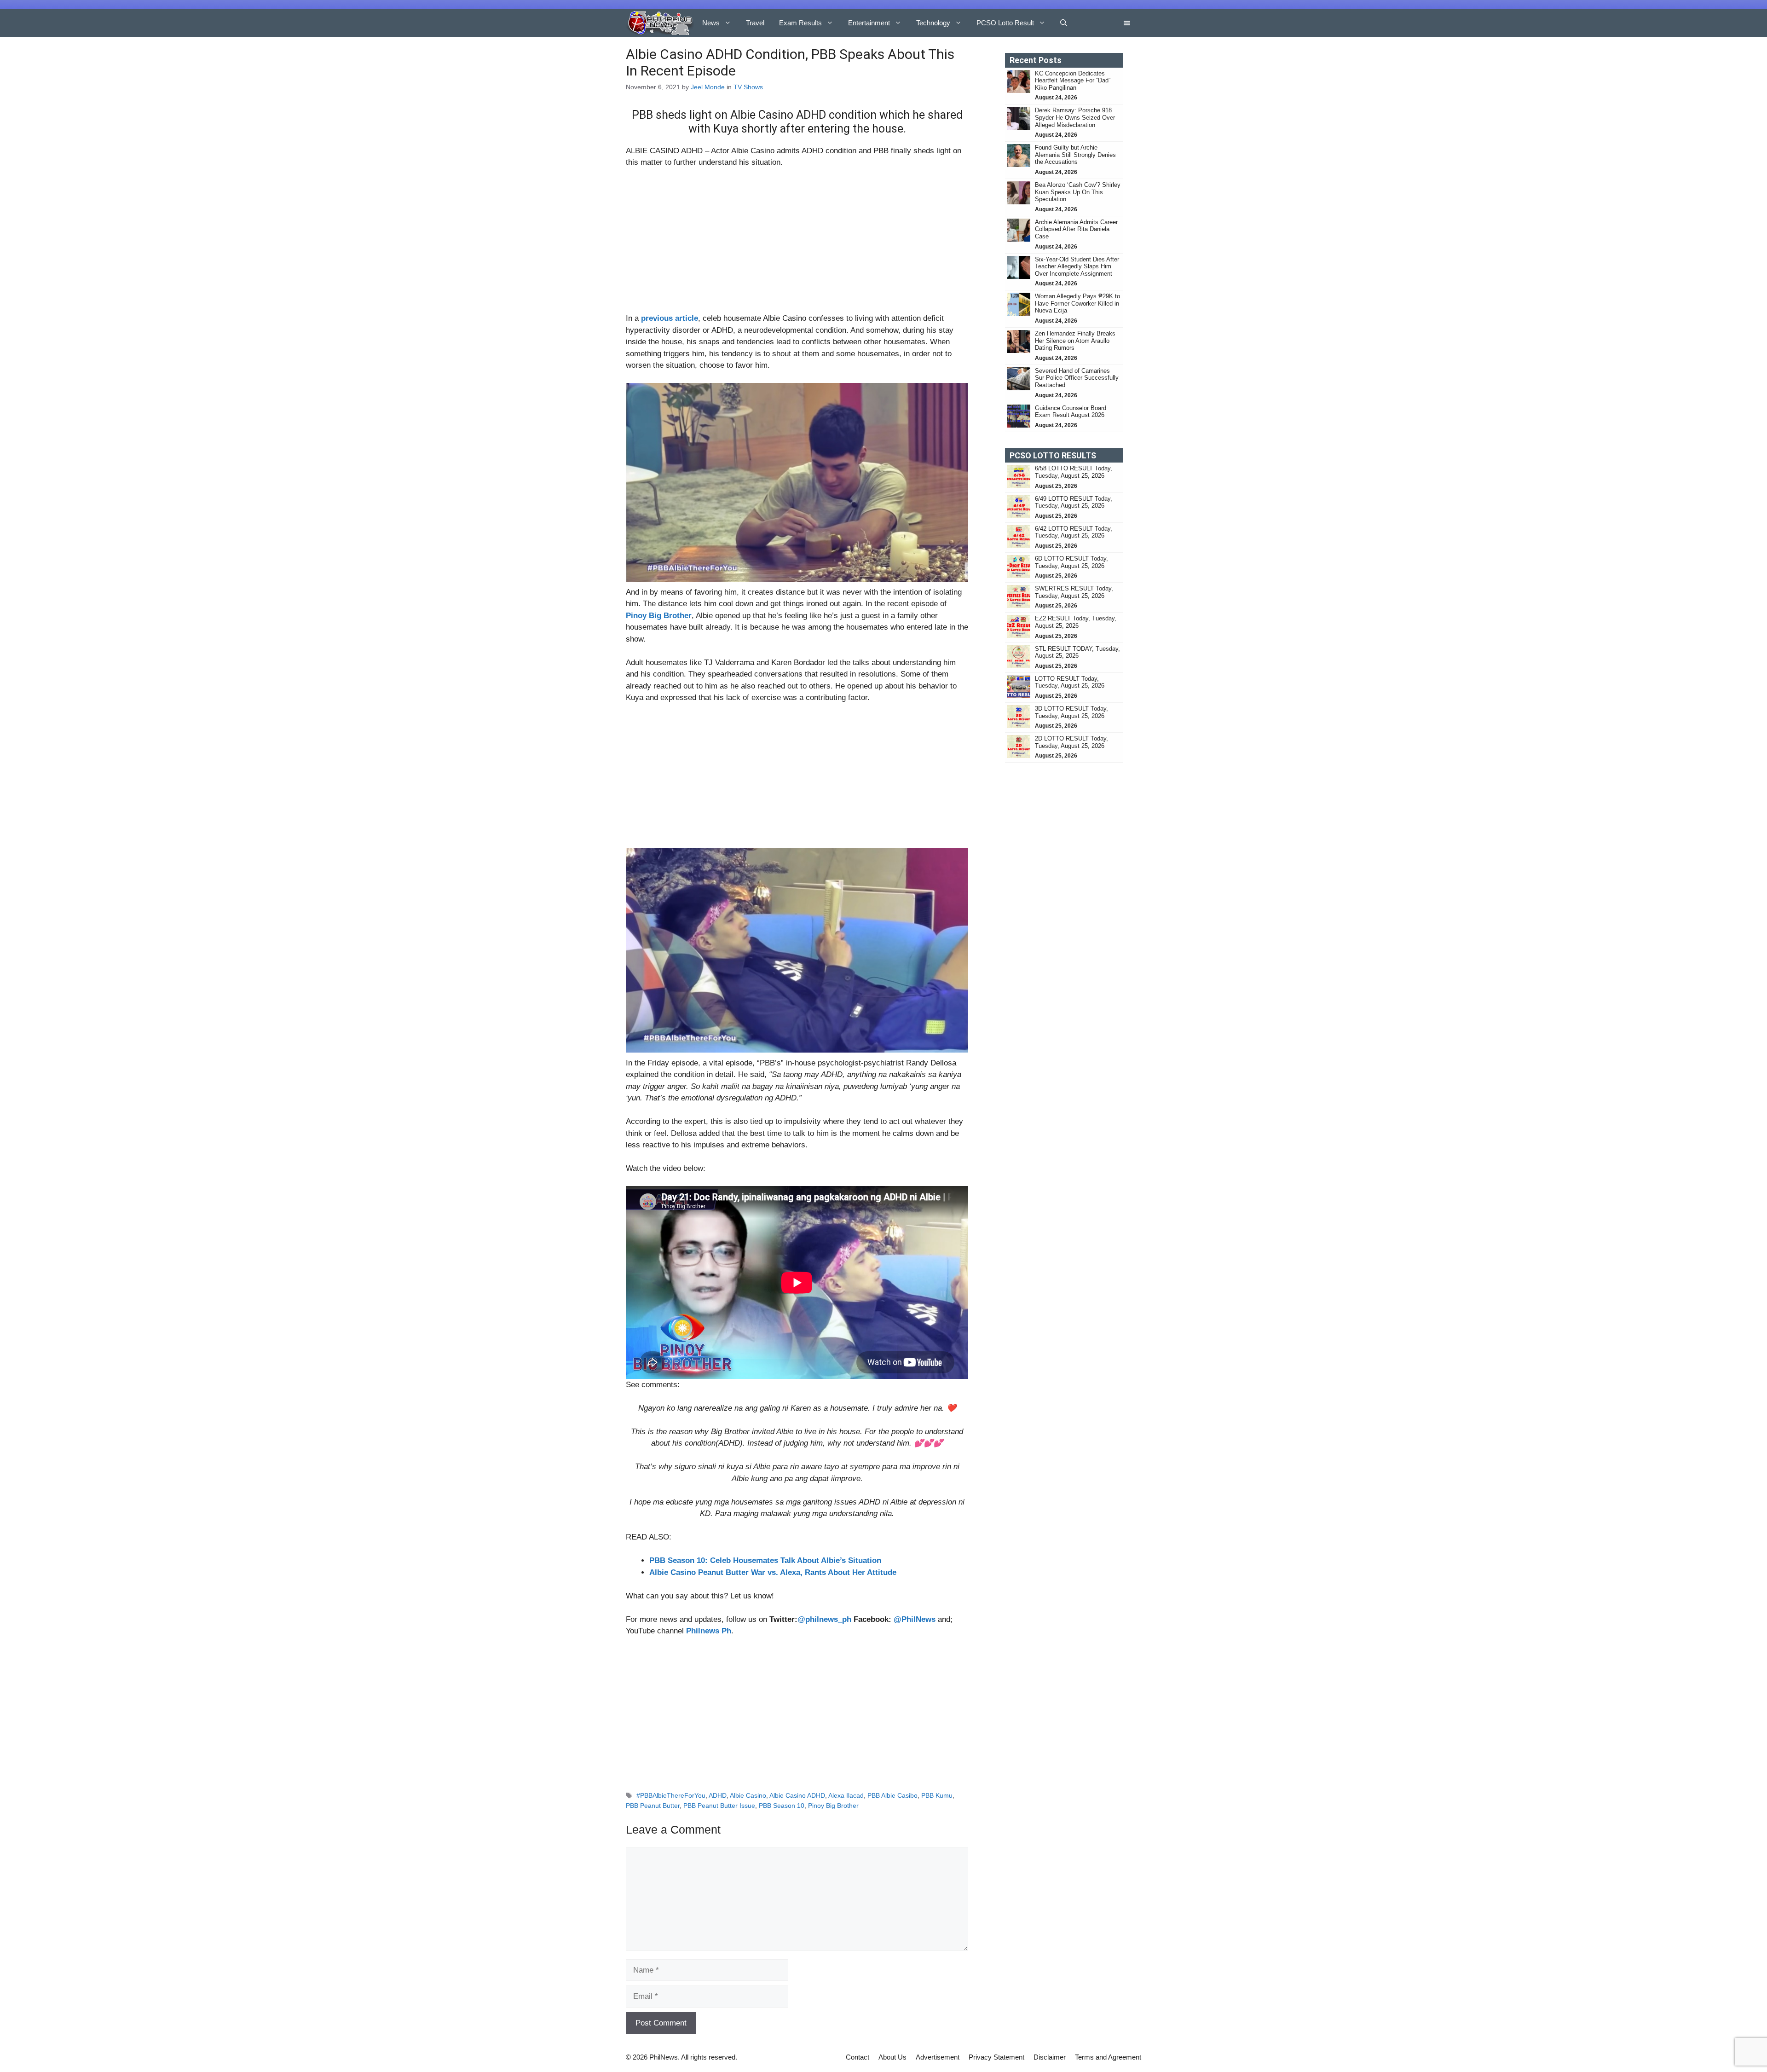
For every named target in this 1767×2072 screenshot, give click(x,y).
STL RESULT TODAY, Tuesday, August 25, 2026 (1077, 652)
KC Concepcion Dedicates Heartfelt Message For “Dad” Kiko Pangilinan (1073, 81)
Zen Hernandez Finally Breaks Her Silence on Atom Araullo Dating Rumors (1075, 341)
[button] (1064, 23)
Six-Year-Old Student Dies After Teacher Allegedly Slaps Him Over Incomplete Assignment (1077, 266)
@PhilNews (915, 1619)
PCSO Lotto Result (1005, 23)
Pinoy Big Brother (833, 1806)
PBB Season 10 (782, 1806)
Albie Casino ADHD (797, 1795)
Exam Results (800, 23)
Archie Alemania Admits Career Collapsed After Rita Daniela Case (1076, 229)
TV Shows (748, 87)
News (711, 23)
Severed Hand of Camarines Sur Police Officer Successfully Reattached (1077, 378)
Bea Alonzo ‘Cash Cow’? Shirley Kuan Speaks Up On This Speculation (1078, 192)
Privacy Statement (996, 2057)
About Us (892, 2057)
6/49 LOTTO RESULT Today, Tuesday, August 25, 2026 (1074, 502)
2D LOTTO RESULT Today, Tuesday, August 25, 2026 (1071, 742)
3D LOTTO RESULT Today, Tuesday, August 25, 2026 (1071, 712)
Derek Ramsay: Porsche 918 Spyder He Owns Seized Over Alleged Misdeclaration (1075, 117)
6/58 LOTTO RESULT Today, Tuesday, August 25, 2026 (1074, 472)
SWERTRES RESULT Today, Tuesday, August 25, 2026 (1074, 592)
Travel (755, 23)
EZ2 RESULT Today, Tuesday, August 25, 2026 (1076, 622)
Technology (933, 23)
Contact (858, 2057)
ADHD (718, 1795)
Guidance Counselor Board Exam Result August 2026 (1071, 412)
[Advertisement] (797, 244)
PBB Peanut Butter (653, 1806)
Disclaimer (1050, 2057)
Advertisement (938, 2057)
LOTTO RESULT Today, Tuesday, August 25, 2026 (1070, 682)
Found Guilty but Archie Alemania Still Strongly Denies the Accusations (1075, 155)
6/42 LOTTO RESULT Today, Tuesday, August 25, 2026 (1074, 532)
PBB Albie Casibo (892, 1795)
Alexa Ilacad (846, 1795)
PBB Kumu (937, 1795)
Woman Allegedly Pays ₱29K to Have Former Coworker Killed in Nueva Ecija (1077, 303)
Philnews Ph (709, 1631)
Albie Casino (748, 1795)
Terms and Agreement (1108, 2057)
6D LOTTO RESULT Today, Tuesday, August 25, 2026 (1071, 562)
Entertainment (869, 23)
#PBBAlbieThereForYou (671, 1795)
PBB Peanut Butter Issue (719, 1806)
